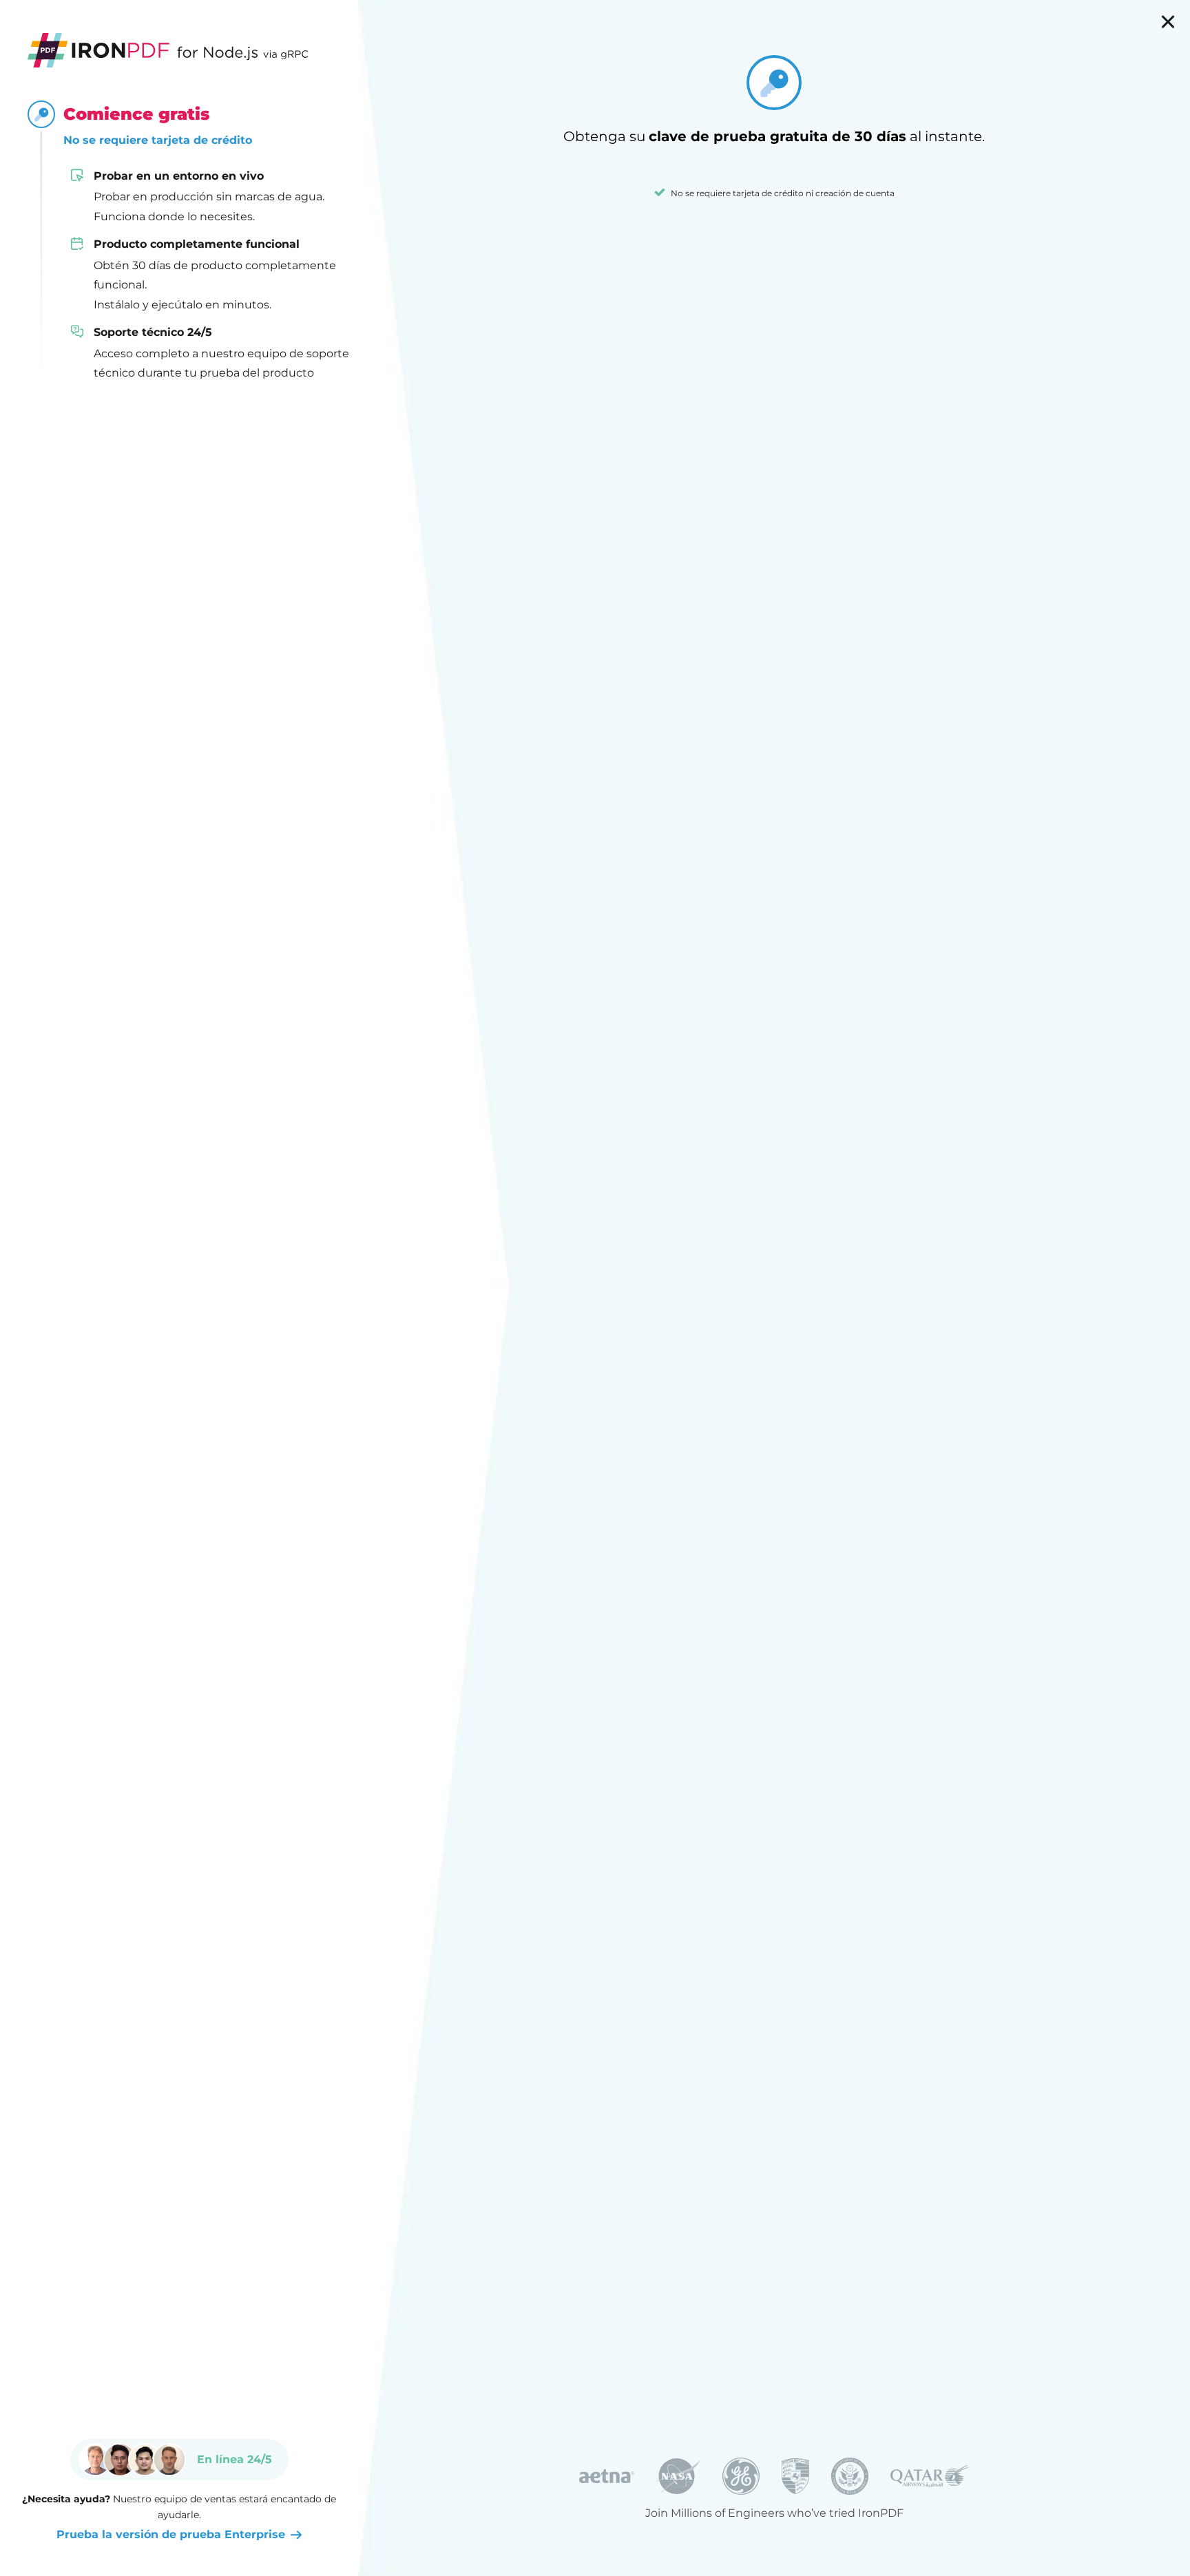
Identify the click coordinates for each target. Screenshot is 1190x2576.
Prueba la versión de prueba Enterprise (171, 2534)
